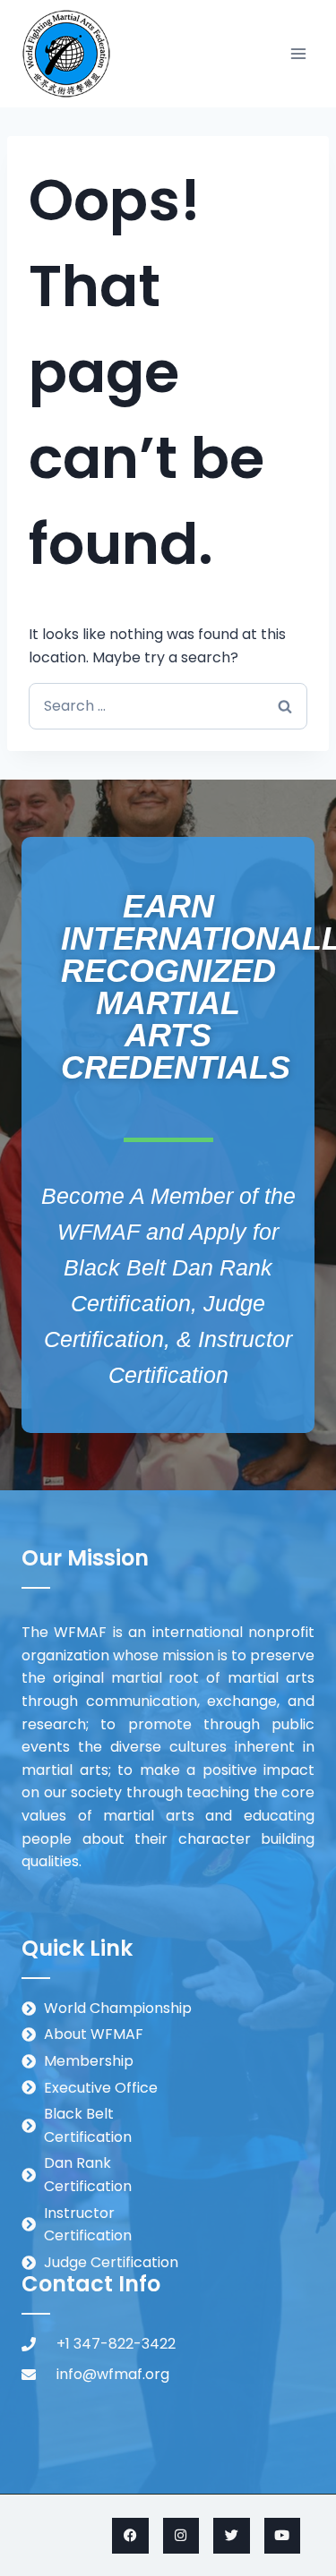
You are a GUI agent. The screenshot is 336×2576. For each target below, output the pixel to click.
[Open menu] (298, 53)
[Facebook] (130, 2536)
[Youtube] (283, 2536)
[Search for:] (168, 706)
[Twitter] (232, 2536)
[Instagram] (181, 2536)
